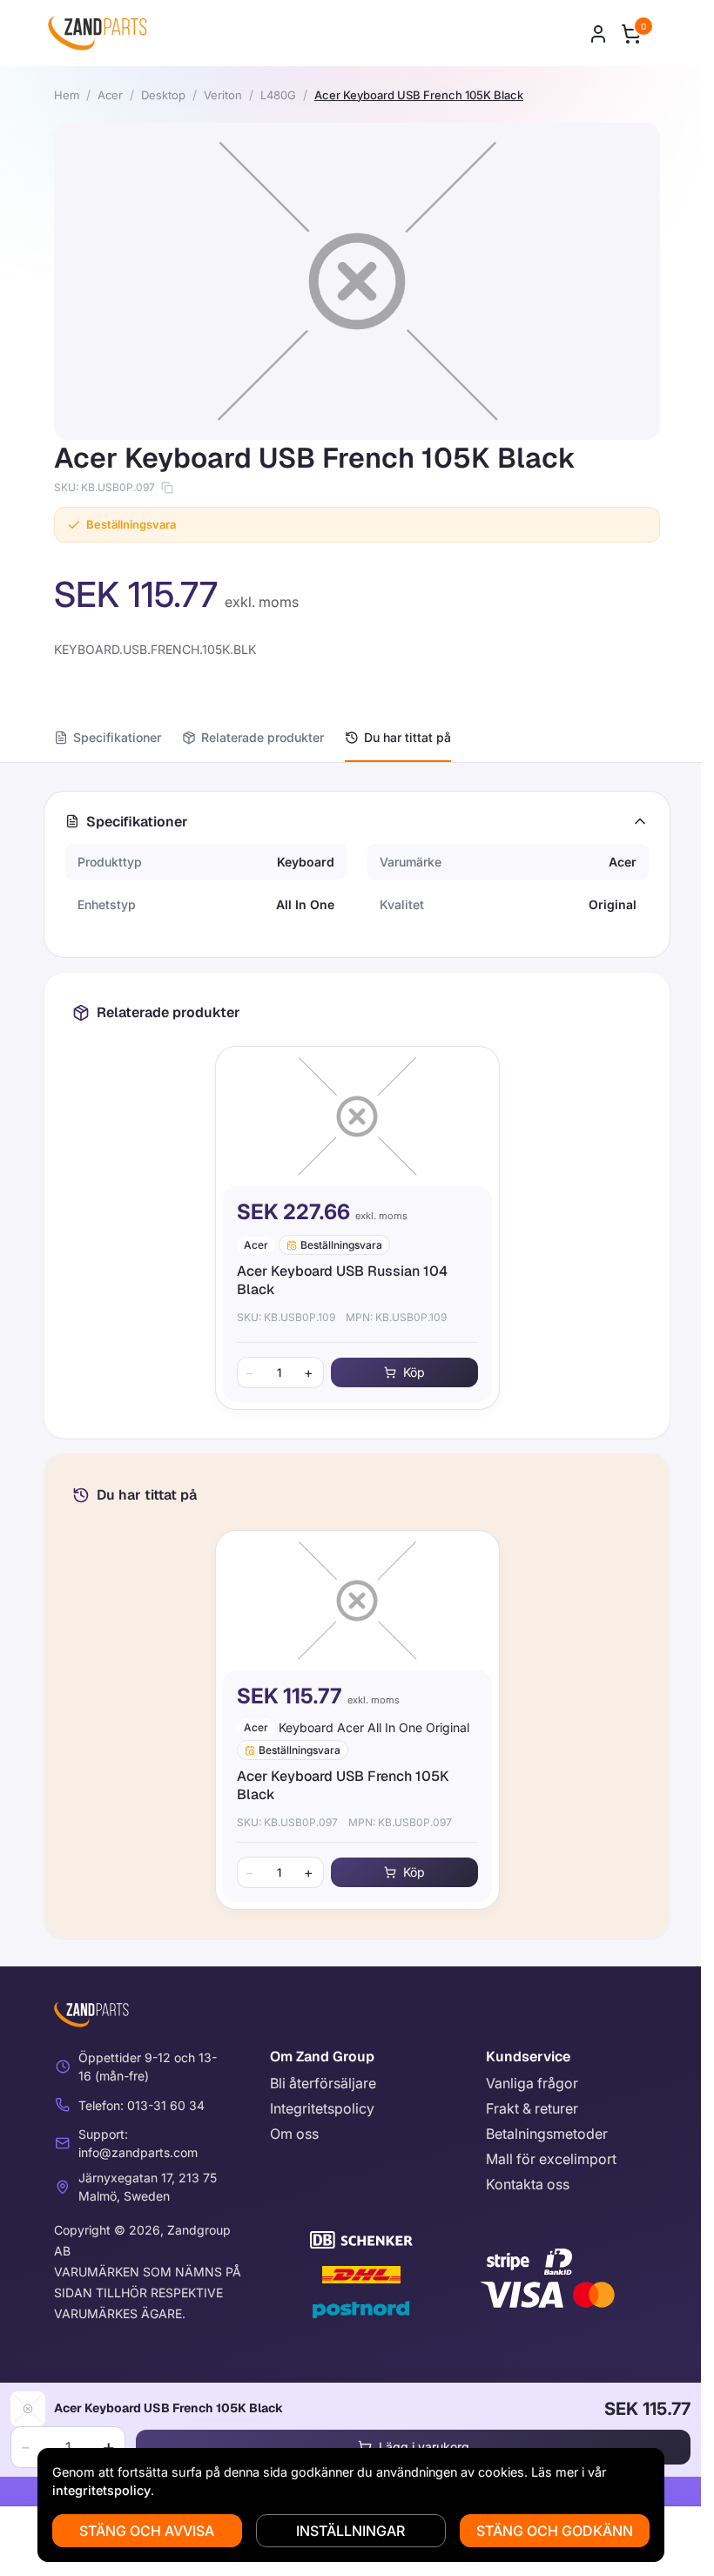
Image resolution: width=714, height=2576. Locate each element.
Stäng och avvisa (147, 2531)
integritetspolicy (101, 2490)
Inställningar (350, 2531)
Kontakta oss (528, 2184)
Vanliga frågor (532, 2083)
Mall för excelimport (551, 2159)
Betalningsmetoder (547, 2134)
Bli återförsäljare (323, 2083)
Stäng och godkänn (555, 2531)
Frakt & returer (532, 2108)
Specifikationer (117, 737)
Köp (414, 1372)
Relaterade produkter (263, 737)
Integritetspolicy (322, 2108)
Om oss (294, 2134)
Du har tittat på (408, 737)
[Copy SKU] (167, 488)
